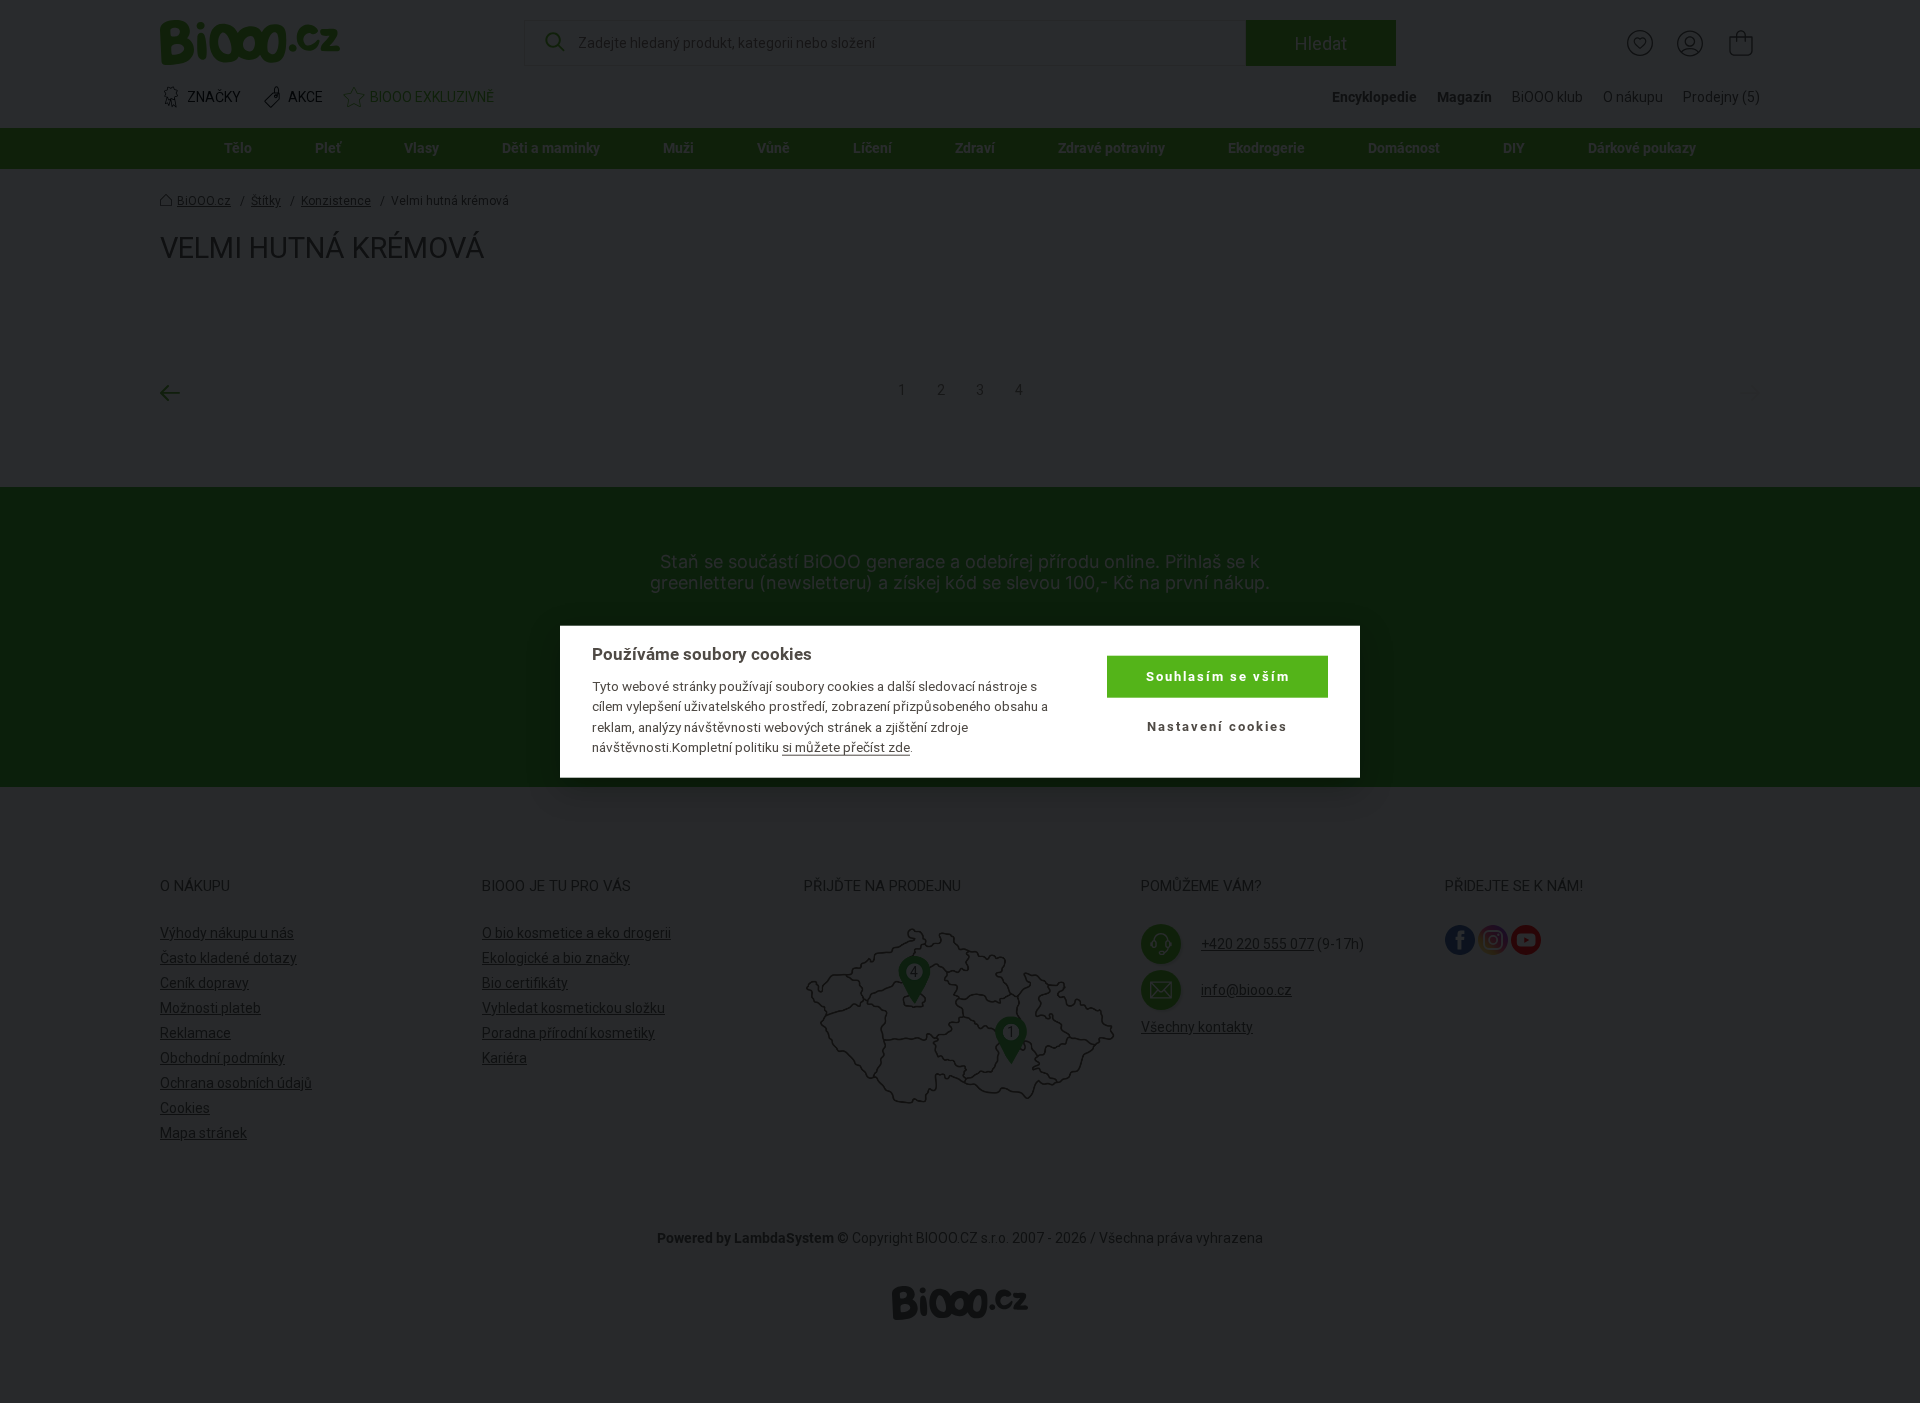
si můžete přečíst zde (846, 747)
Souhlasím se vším (1218, 676)
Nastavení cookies (1217, 726)
